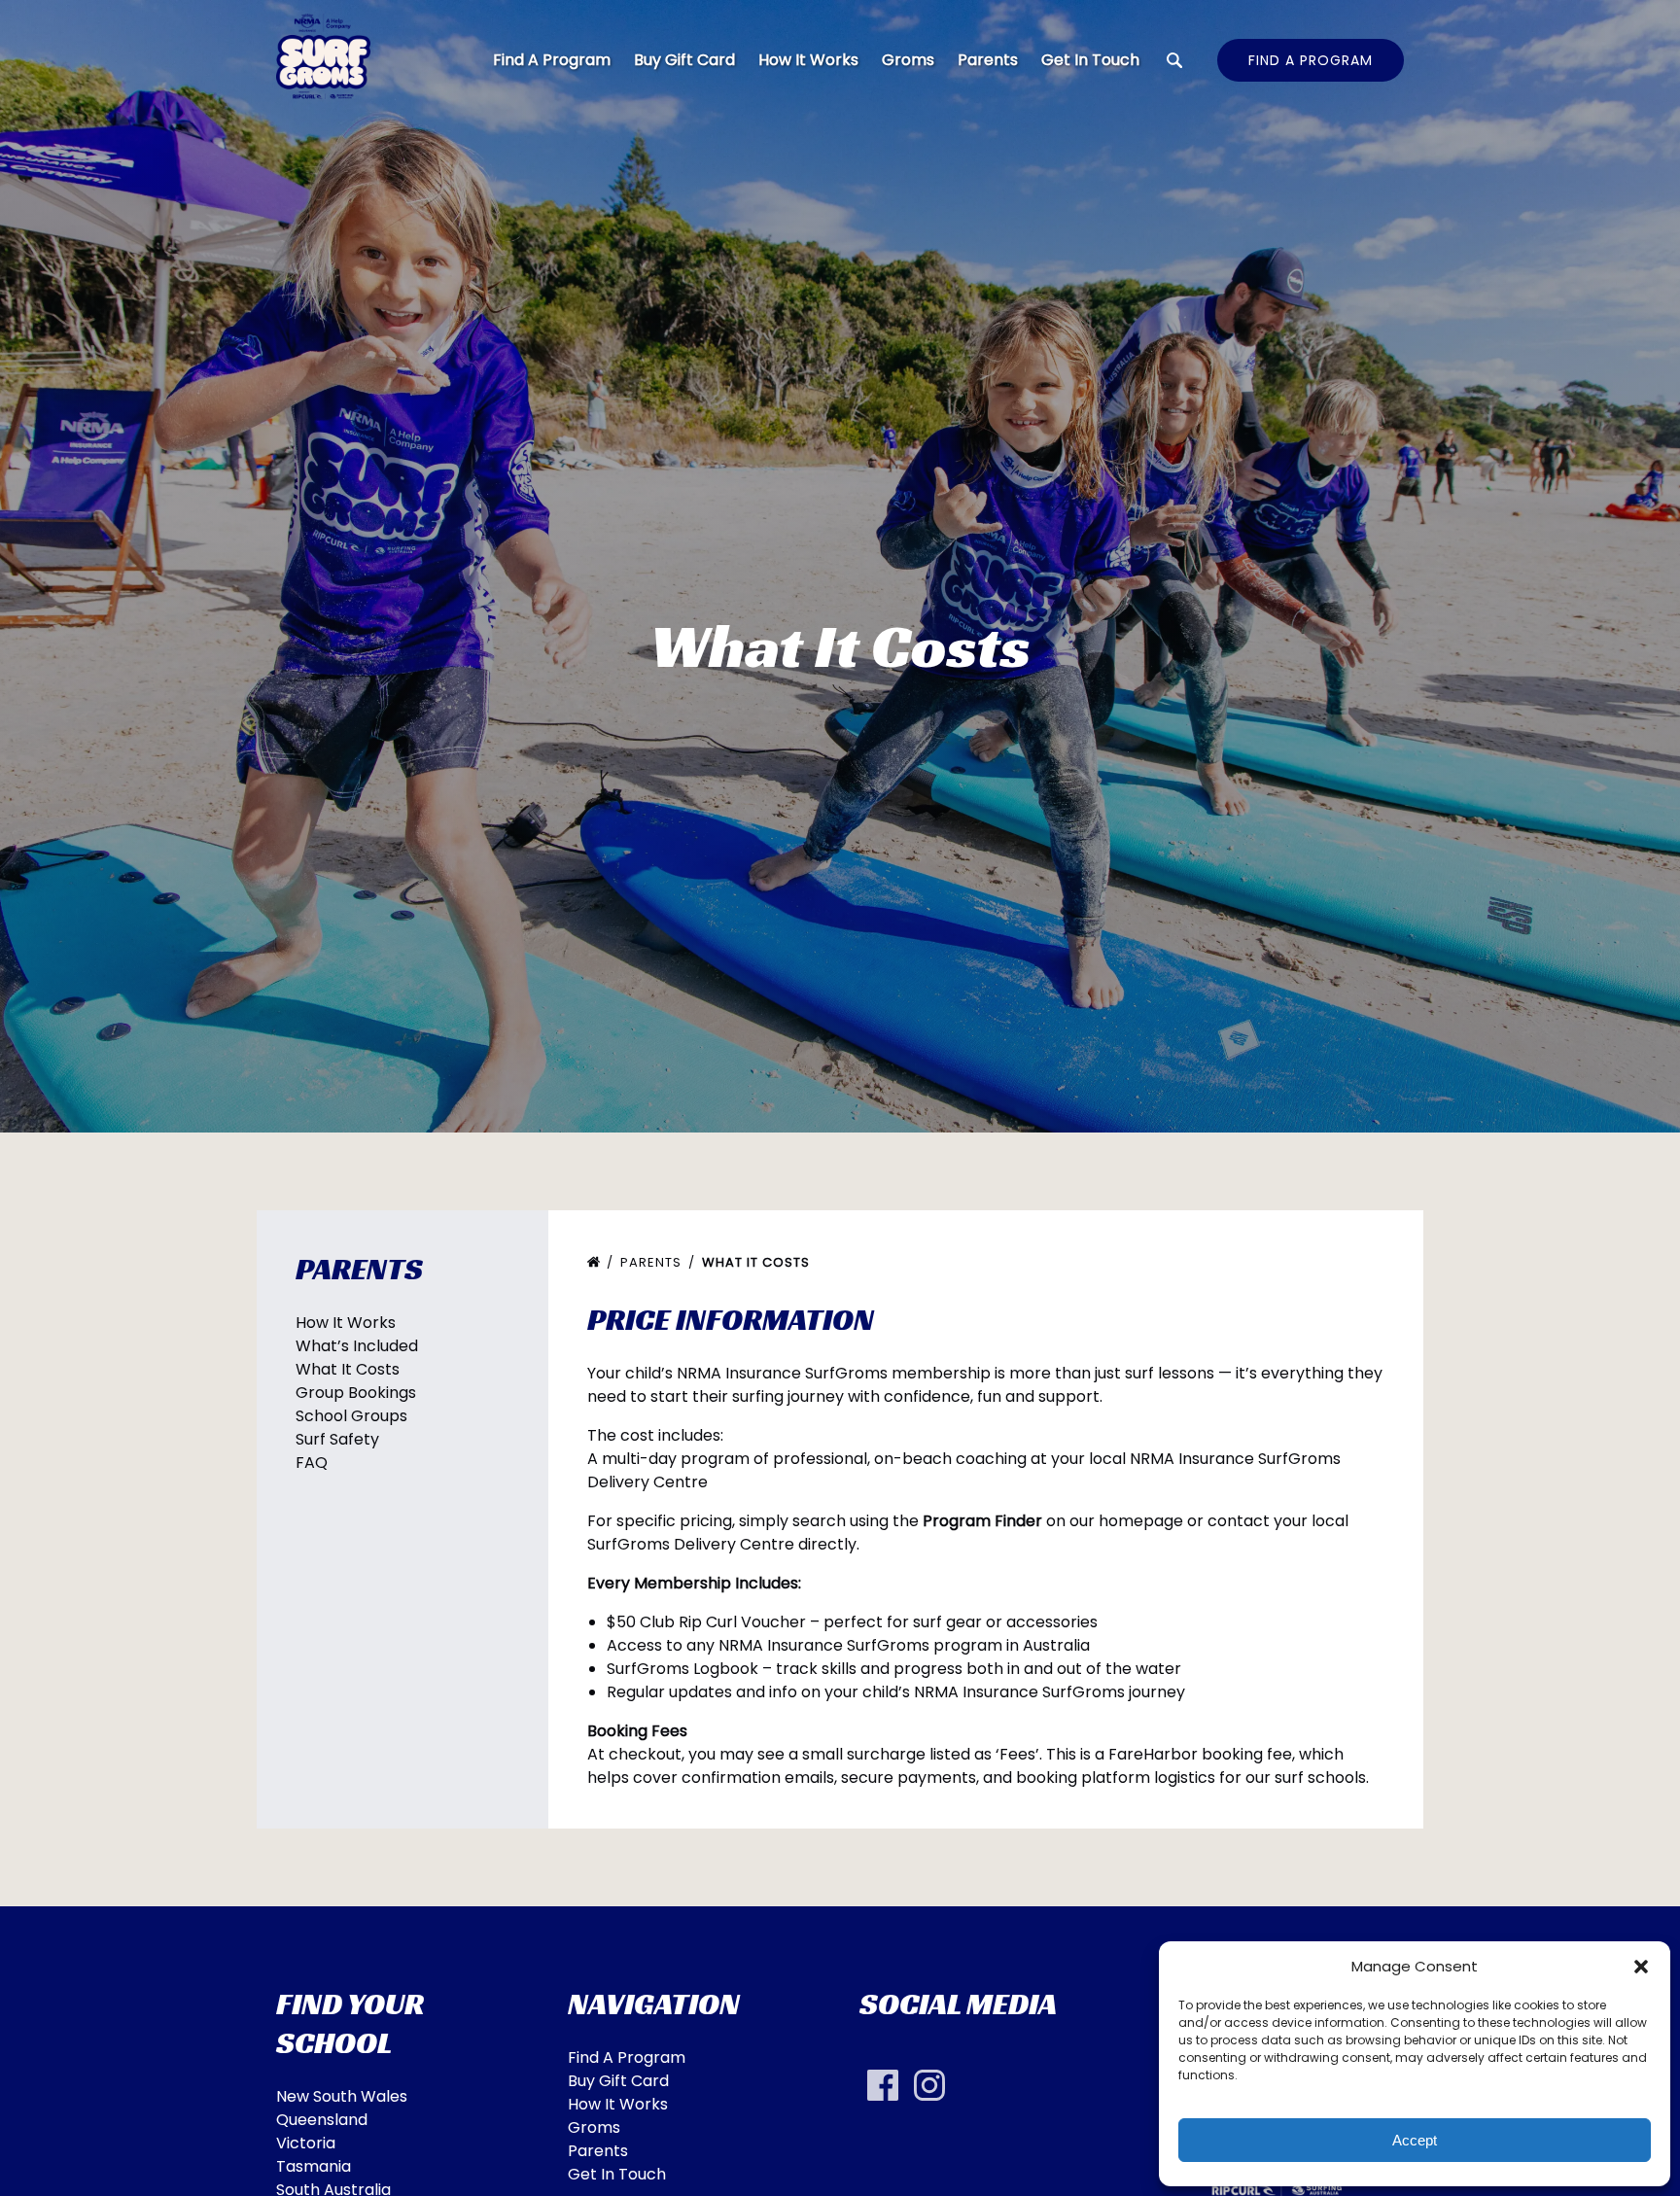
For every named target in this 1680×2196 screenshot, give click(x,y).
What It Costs (348, 1369)
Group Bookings (356, 1393)
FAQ (312, 1463)
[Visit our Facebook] (883, 2085)
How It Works (808, 60)
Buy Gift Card (684, 60)
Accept (1415, 2140)
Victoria (306, 2143)
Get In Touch (1090, 60)
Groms (908, 60)
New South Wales (342, 2096)
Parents (988, 60)
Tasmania (314, 2166)
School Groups (351, 1416)
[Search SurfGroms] (1174, 60)
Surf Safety (337, 1439)
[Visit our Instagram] (929, 2085)
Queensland (322, 2120)
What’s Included (357, 1346)
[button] (1641, 1967)
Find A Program (552, 60)
